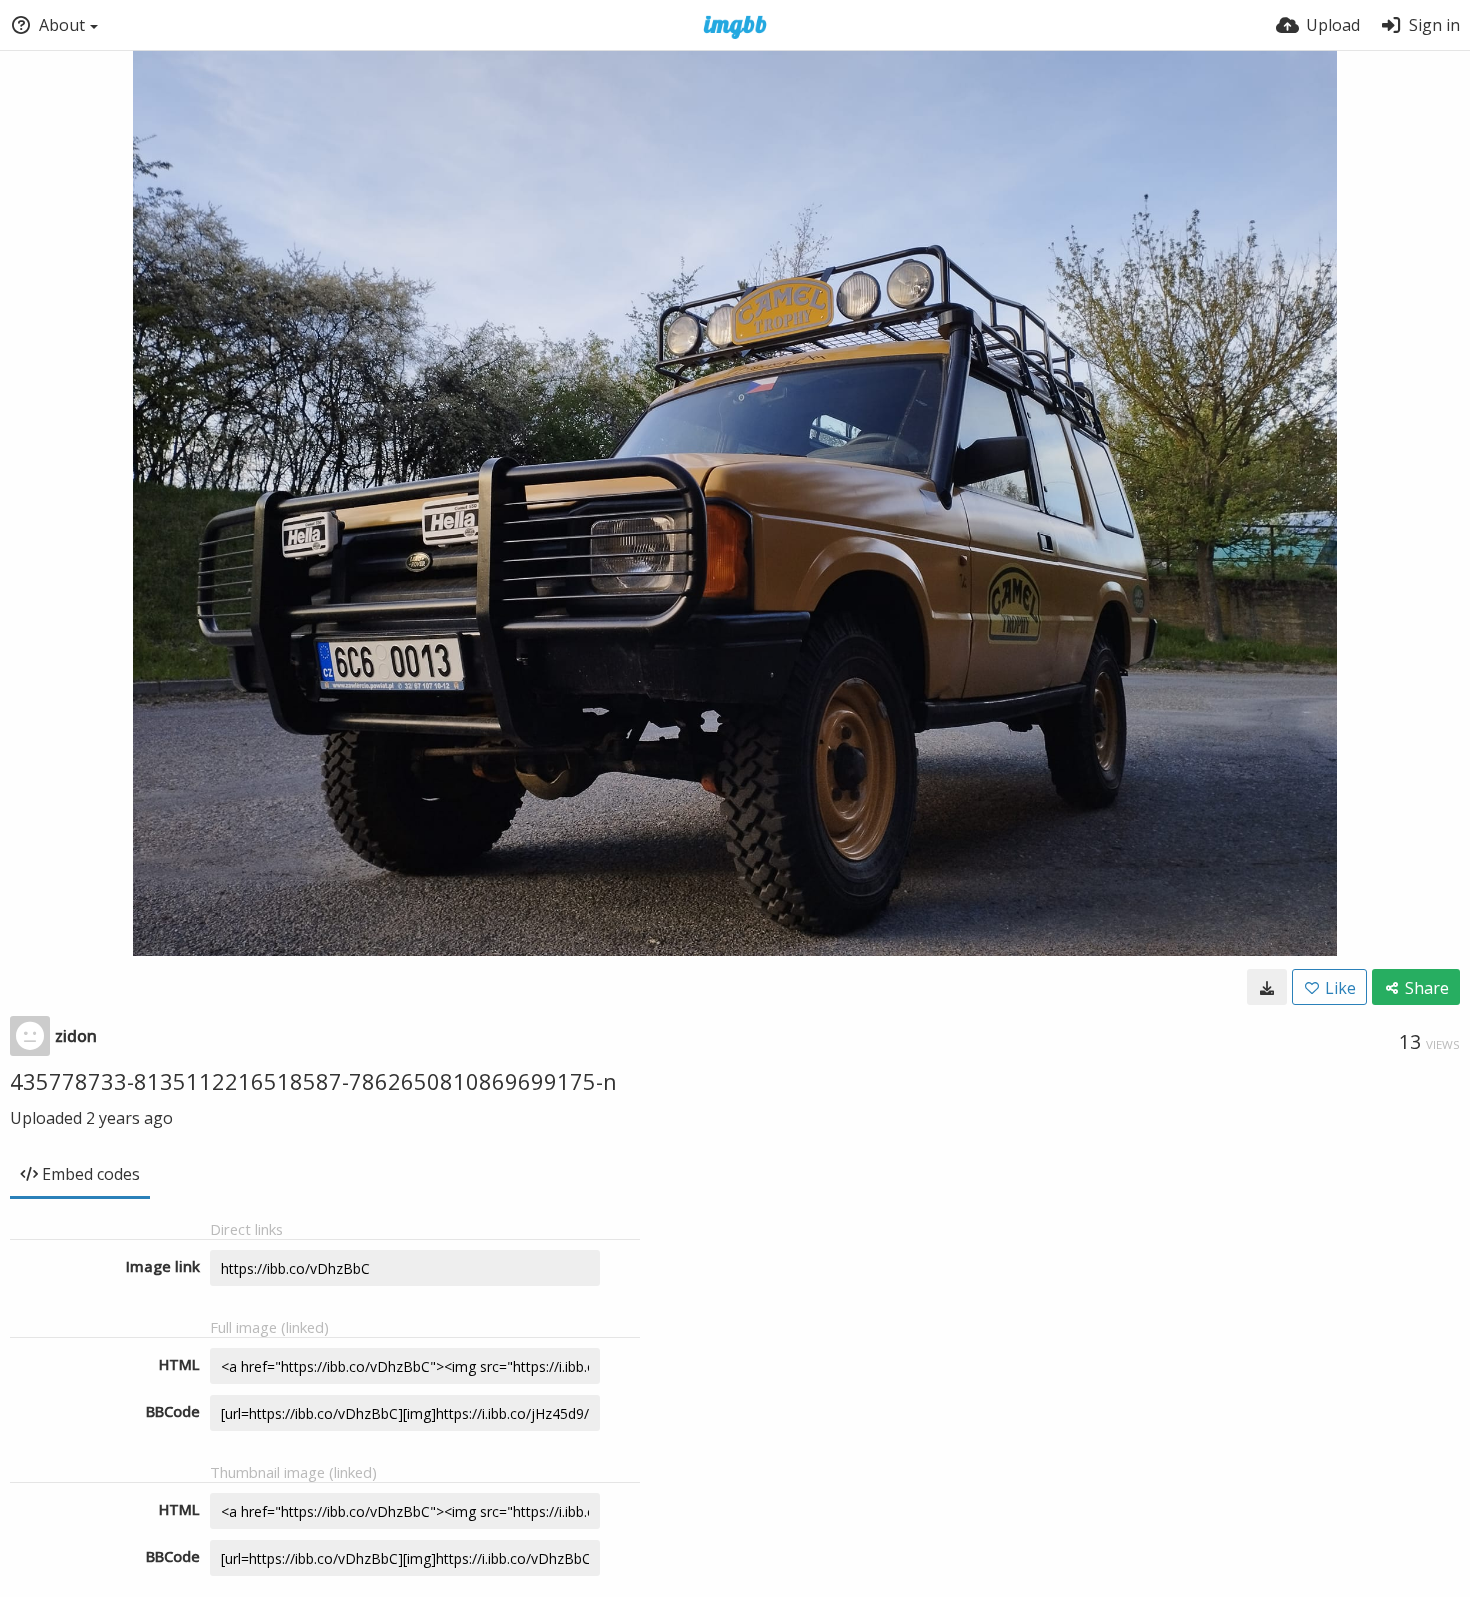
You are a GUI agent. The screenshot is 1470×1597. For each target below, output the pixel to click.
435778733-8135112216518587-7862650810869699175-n (313, 1081)
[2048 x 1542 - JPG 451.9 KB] (1267, 987)
